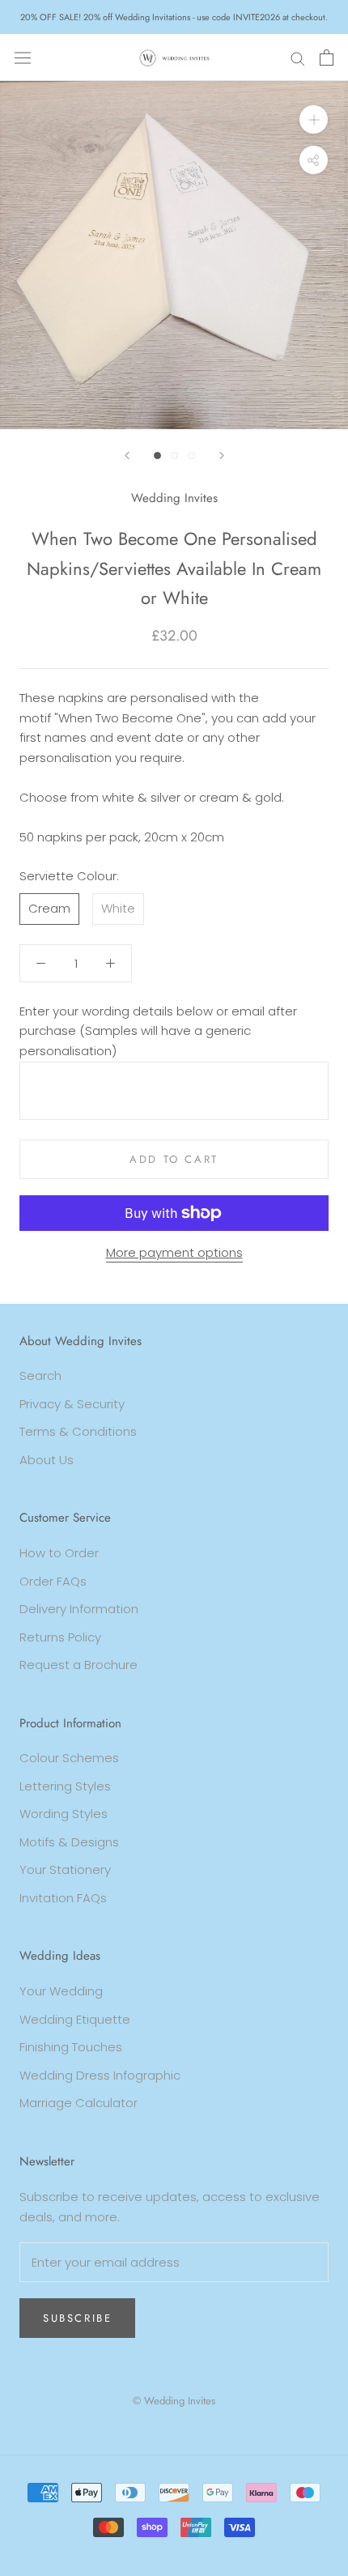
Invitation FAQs (63, 1898)
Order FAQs (53, 1581)
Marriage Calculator (79, 2103)
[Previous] (127, 456)
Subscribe (77, 2318)
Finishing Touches (71, 2047)
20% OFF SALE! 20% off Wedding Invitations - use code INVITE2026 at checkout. (174, 17)
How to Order (59, 1553)
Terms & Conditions (78, 1431)
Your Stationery (65, 1869)
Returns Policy (60, 1637)
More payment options (174, 1252)
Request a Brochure (79, 1665)
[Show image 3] (191, 456)
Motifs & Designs (69, 1842)
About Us (47, 1460)
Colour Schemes (69, 1758)
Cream (49, 908)
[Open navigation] (23, 57)
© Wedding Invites (174, 2401)
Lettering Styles (65, 1786)
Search (40, 1375)
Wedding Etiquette (75, 2019)
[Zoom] (314, 119)
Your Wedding (61, 1991)
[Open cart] (327, 57)
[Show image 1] (157, 456)
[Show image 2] (174, 456)
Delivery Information (79, 1609)
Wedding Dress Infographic (100, 2075)
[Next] (222, 456)
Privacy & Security (72, 1404)
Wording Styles (64, 1814)
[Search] (298, 57)
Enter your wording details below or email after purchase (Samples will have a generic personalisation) (158, 1031)
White (118, 908)
